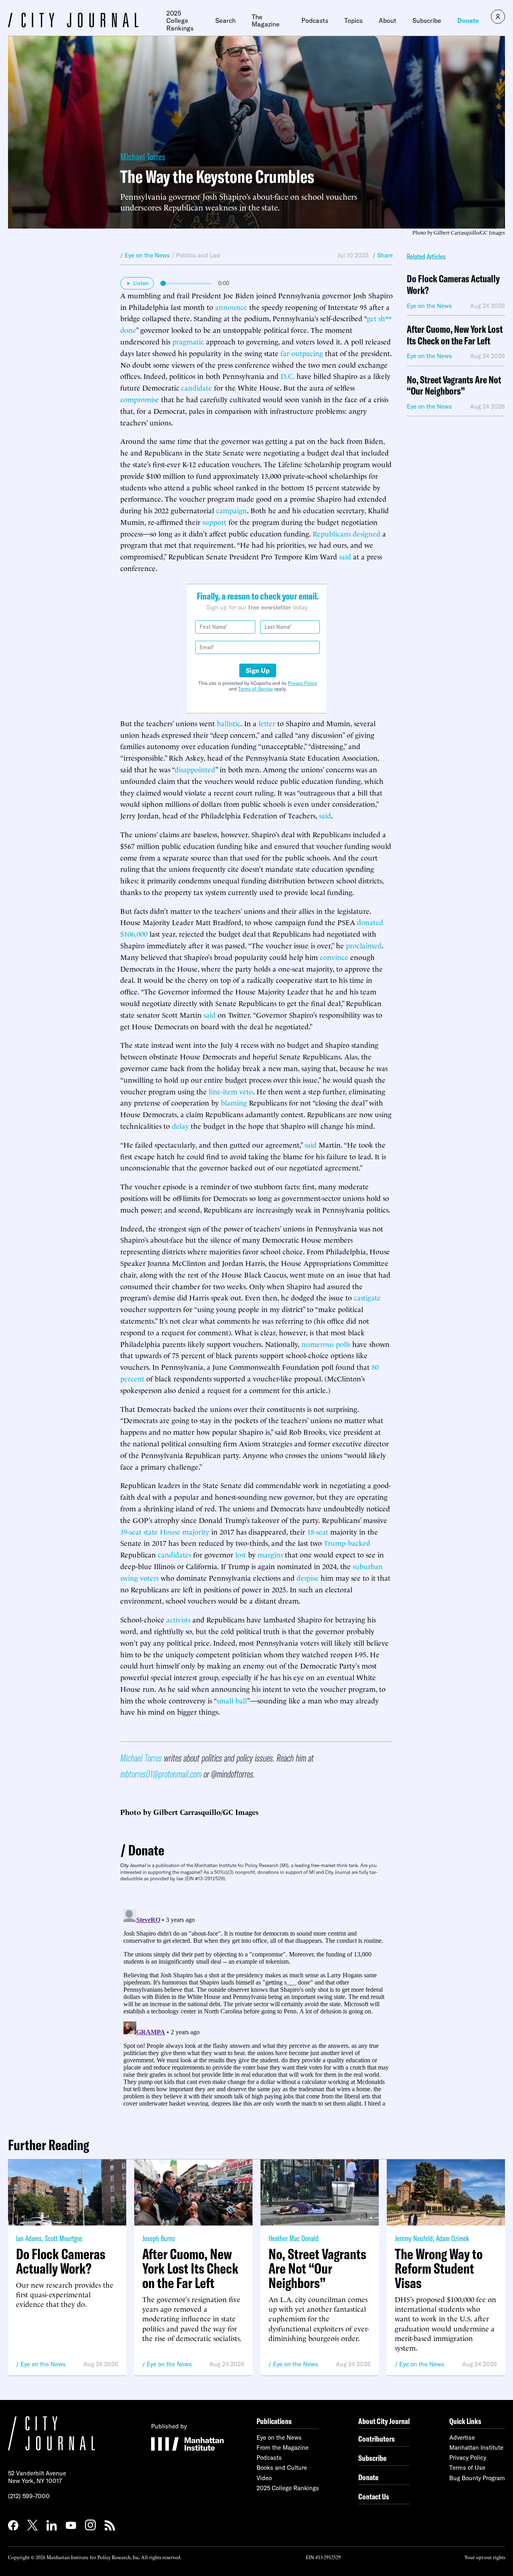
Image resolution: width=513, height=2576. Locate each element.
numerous (318, 1344)
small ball (232, 1700)
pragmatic (188, 341)
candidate (197, 387)
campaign (231, 510)
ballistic (229, 723)
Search (225, 20)
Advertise (462, 2437)
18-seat (318, 1531)
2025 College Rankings (180, 21)
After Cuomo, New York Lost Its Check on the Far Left (455, 335)
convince (334, 957)
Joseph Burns (159, 2238)
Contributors (377, 2439)
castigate (367, 1297)
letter (267, 723)
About (388, 20)
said (345, 556)
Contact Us (374, 2496)
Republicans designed (346, 533)
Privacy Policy (302, 683)
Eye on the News (43, 2364)
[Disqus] (256, 2006)
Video (264, 2478)
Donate (468, 20)
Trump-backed (347, 1542)
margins (270, 1554)
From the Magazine (283, 2447)
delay (180, 1125)
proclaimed (364, 945)
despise (308, 1577)
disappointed (195, 769)
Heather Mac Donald (294, 2238)
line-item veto (231, 1091)
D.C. (288, 376)
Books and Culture (282, 2468)
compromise (140, 399)
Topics (353, 20)
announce (231, 307)
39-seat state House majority (165, 1531)
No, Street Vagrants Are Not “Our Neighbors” (454, 386)
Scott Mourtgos (64, 2238)
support (214, 521)
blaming (234, 1102)
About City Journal (384, 2421)
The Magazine (266, 21)
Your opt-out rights (485, 2557)
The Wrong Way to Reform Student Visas (439, 2268)
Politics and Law (198, 255)
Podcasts (315, 20)
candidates (175, 1554)
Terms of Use (467, 2468)
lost (241, 1554)
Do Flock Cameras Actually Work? (453, 285)
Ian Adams (29, 2238)
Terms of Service (255, 689)
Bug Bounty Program (477, 2478)
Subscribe (427, 20)
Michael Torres (143, 157)
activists (178, 1619)
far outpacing (302, 353)
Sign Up (258, 670)
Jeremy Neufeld (414, 2238)
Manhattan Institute (476, 2447)
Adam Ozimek (452, 2238)
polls (343, 1344)
